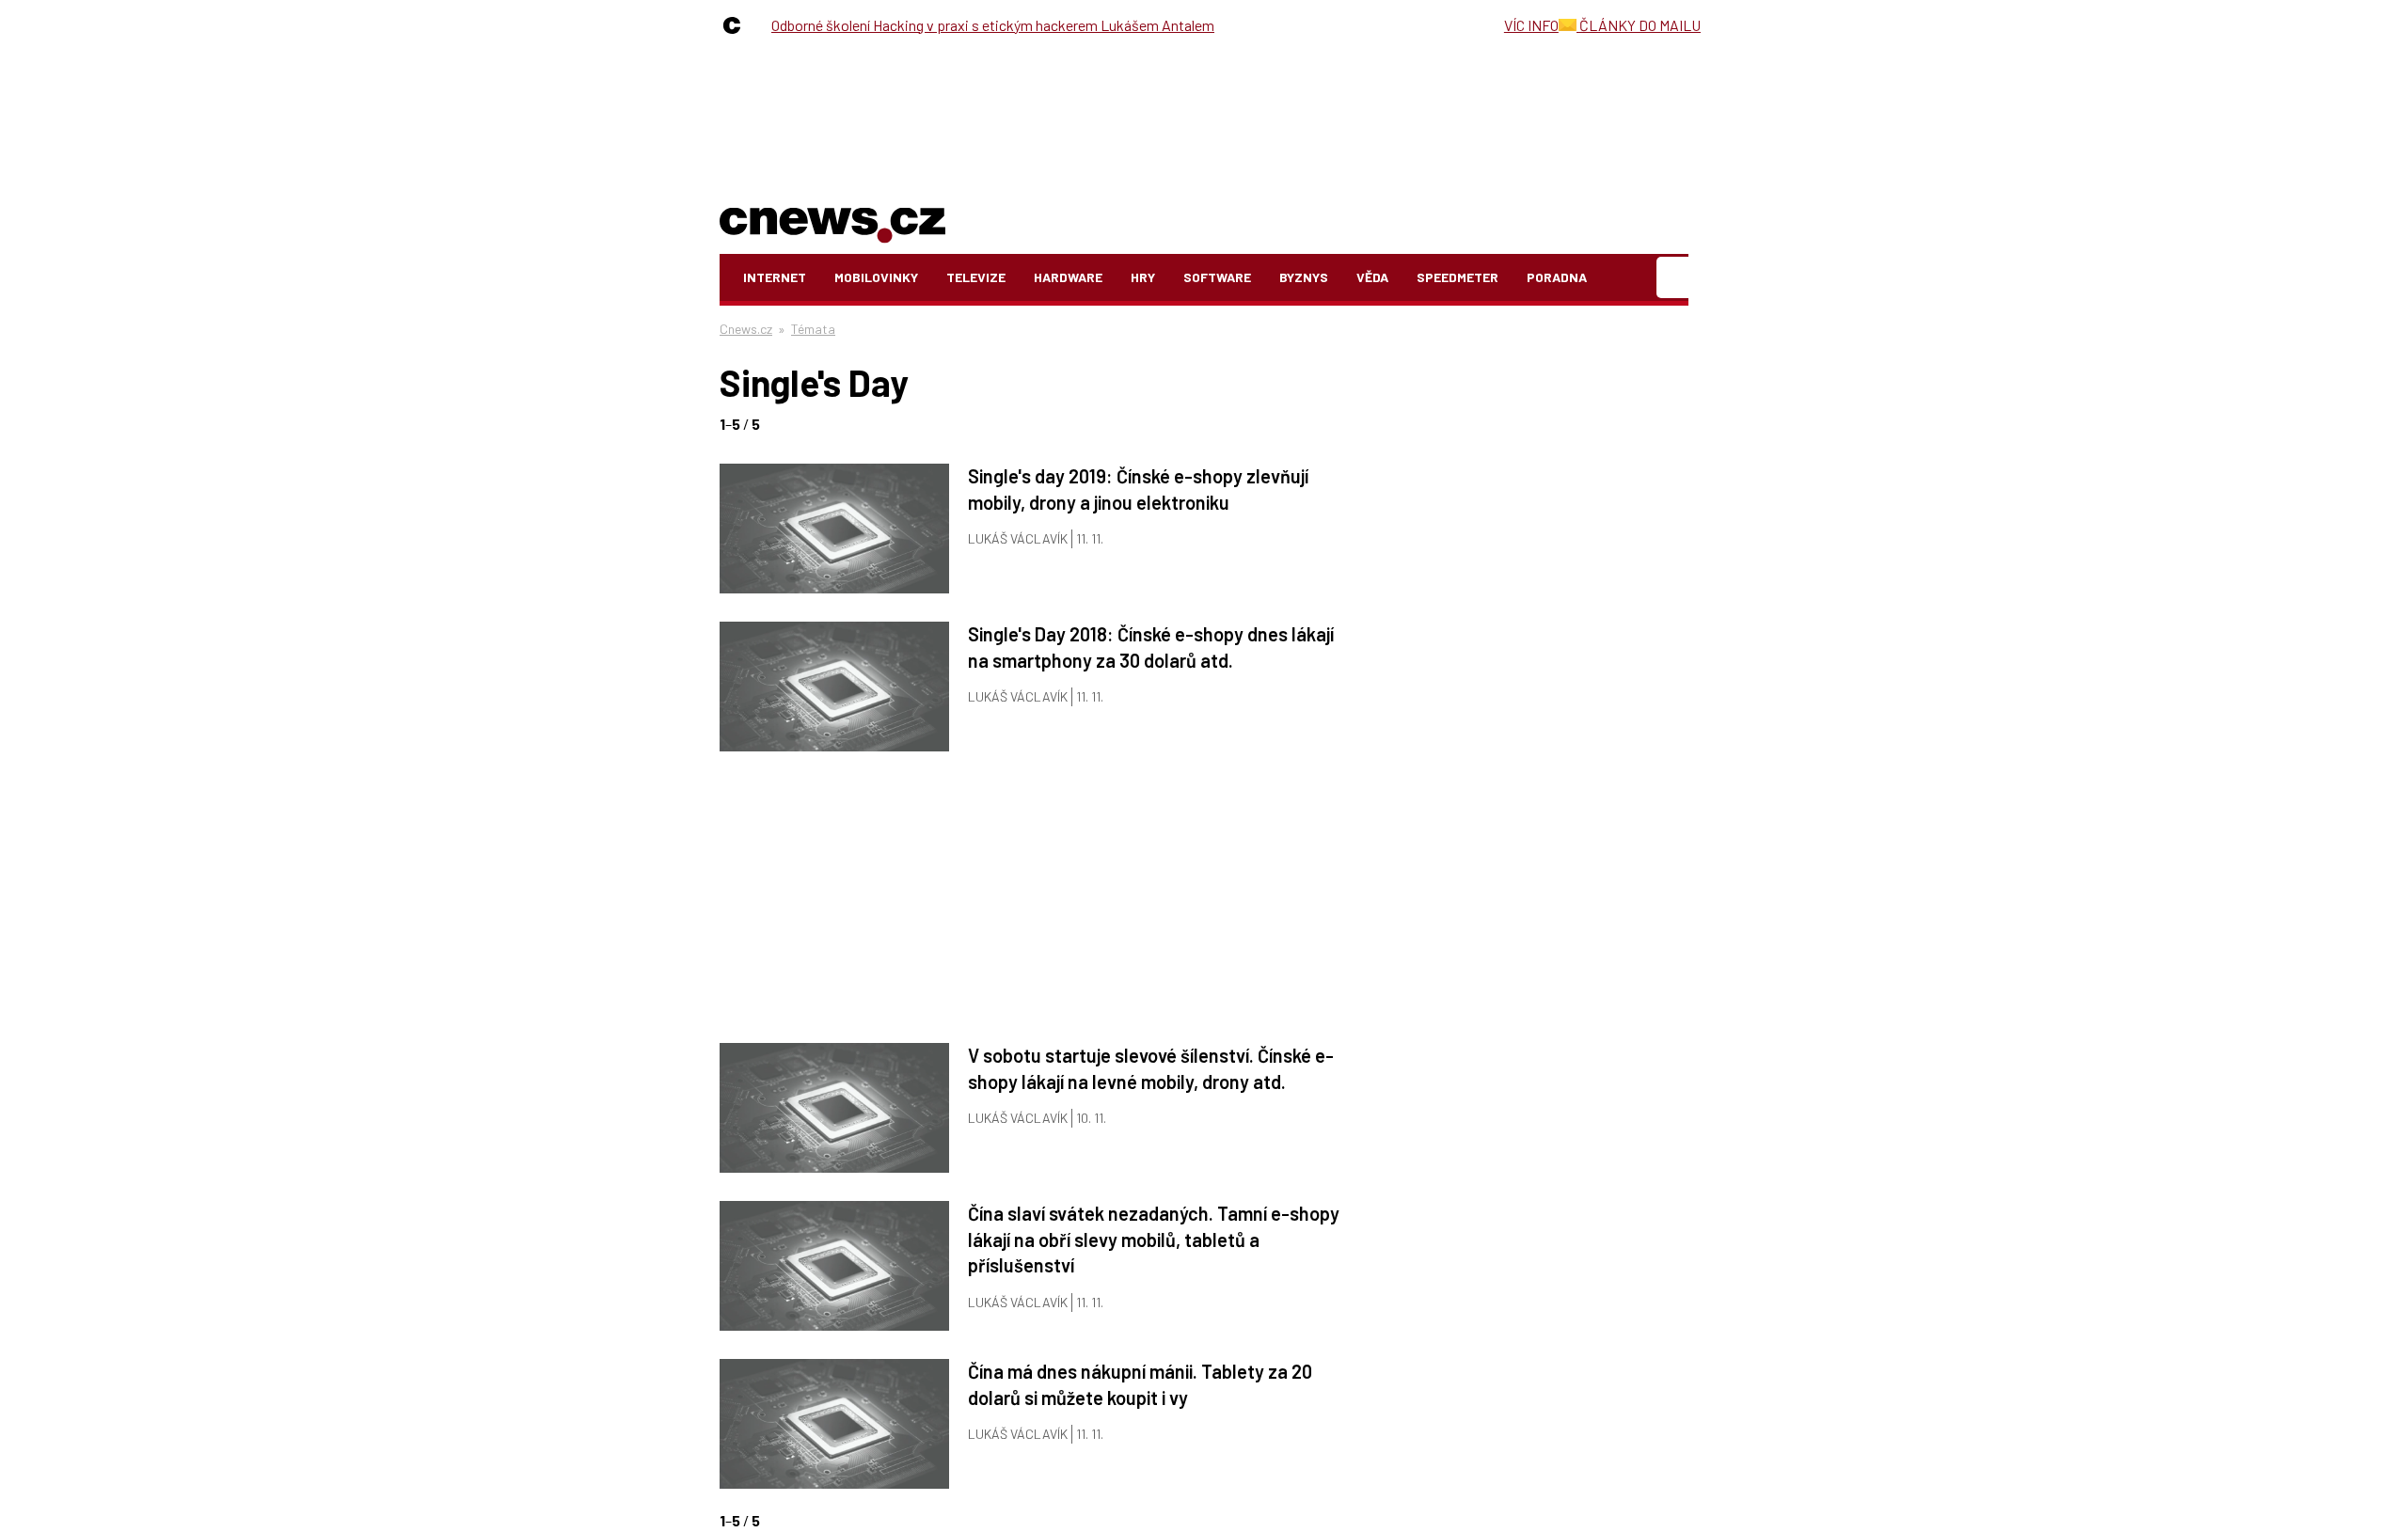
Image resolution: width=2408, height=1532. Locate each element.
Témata (813, 329)
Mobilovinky (876, 277)
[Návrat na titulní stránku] (832, 221)
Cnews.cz (746, 329)
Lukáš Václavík (1018, 538)
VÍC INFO (1531, 25)
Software (1217, 277)
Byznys (1304, 277)
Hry (1143, 277)
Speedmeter (1457, 277)
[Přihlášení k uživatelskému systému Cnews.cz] (1675, 278)
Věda (1372, 277)
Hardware (1068, 277)
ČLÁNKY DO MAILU (1639, 25)
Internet (775, 277)
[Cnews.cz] (737, 25)
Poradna (1557, 277)
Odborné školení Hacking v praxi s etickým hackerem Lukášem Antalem (993, 25)
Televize (976, 277)
